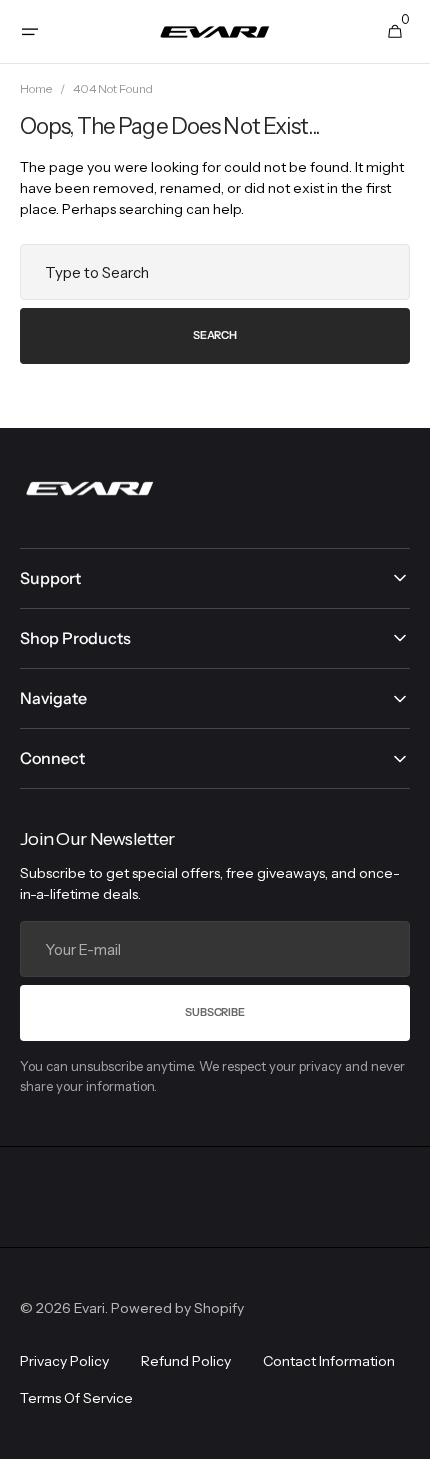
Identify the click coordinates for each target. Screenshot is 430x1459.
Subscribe (214, 1012)
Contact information (329, 1361)
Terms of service (76, 1398)
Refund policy (186, 1361)
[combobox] (215, 272)
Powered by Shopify (177, 1308)
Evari (89, 1308)
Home (36, 88)
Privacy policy (64, 1361)
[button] (30, 32)
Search (215, 335)
